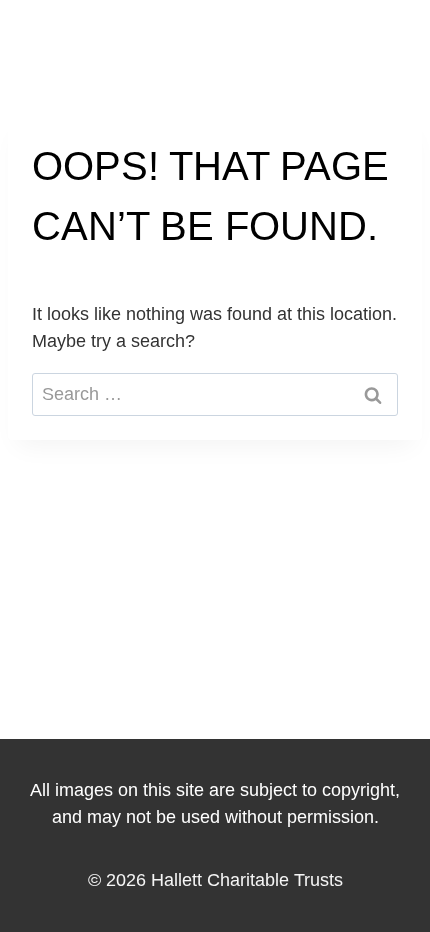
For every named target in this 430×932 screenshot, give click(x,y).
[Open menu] (388, 40)
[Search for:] (215, 394)
